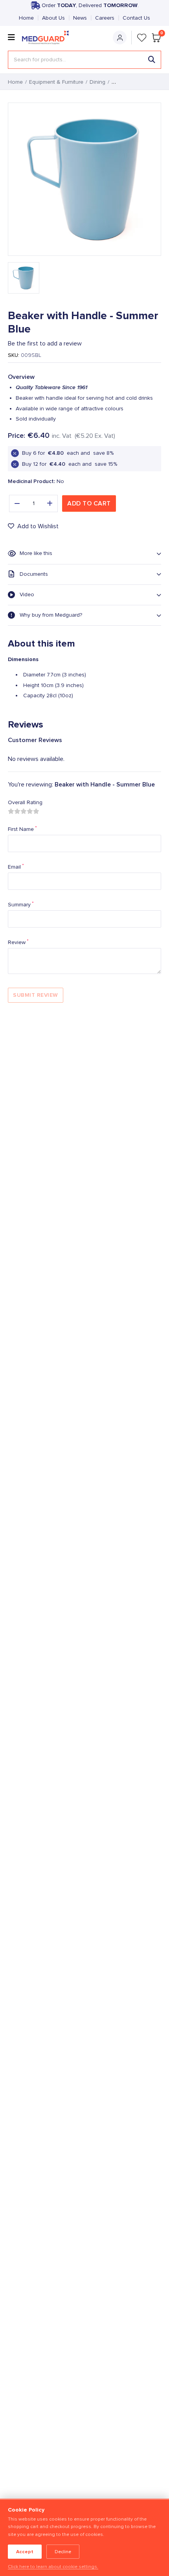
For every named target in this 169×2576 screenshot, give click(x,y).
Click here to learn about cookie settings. (53, 2567)
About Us (53, 18)
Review (18, 942)
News (80, 18)
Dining (97, 82)
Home (26, 18)
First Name (22, 829)
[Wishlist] (142, 38)
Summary (21, 904)
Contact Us (136, 18)
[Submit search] (152, 60)
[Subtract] (17, 503)
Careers (105, 18)
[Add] (50, 503)
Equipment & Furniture (56, 82)
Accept (25, 2552)
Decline (63, 2552)
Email (16, 867)
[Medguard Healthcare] (48, 38)
